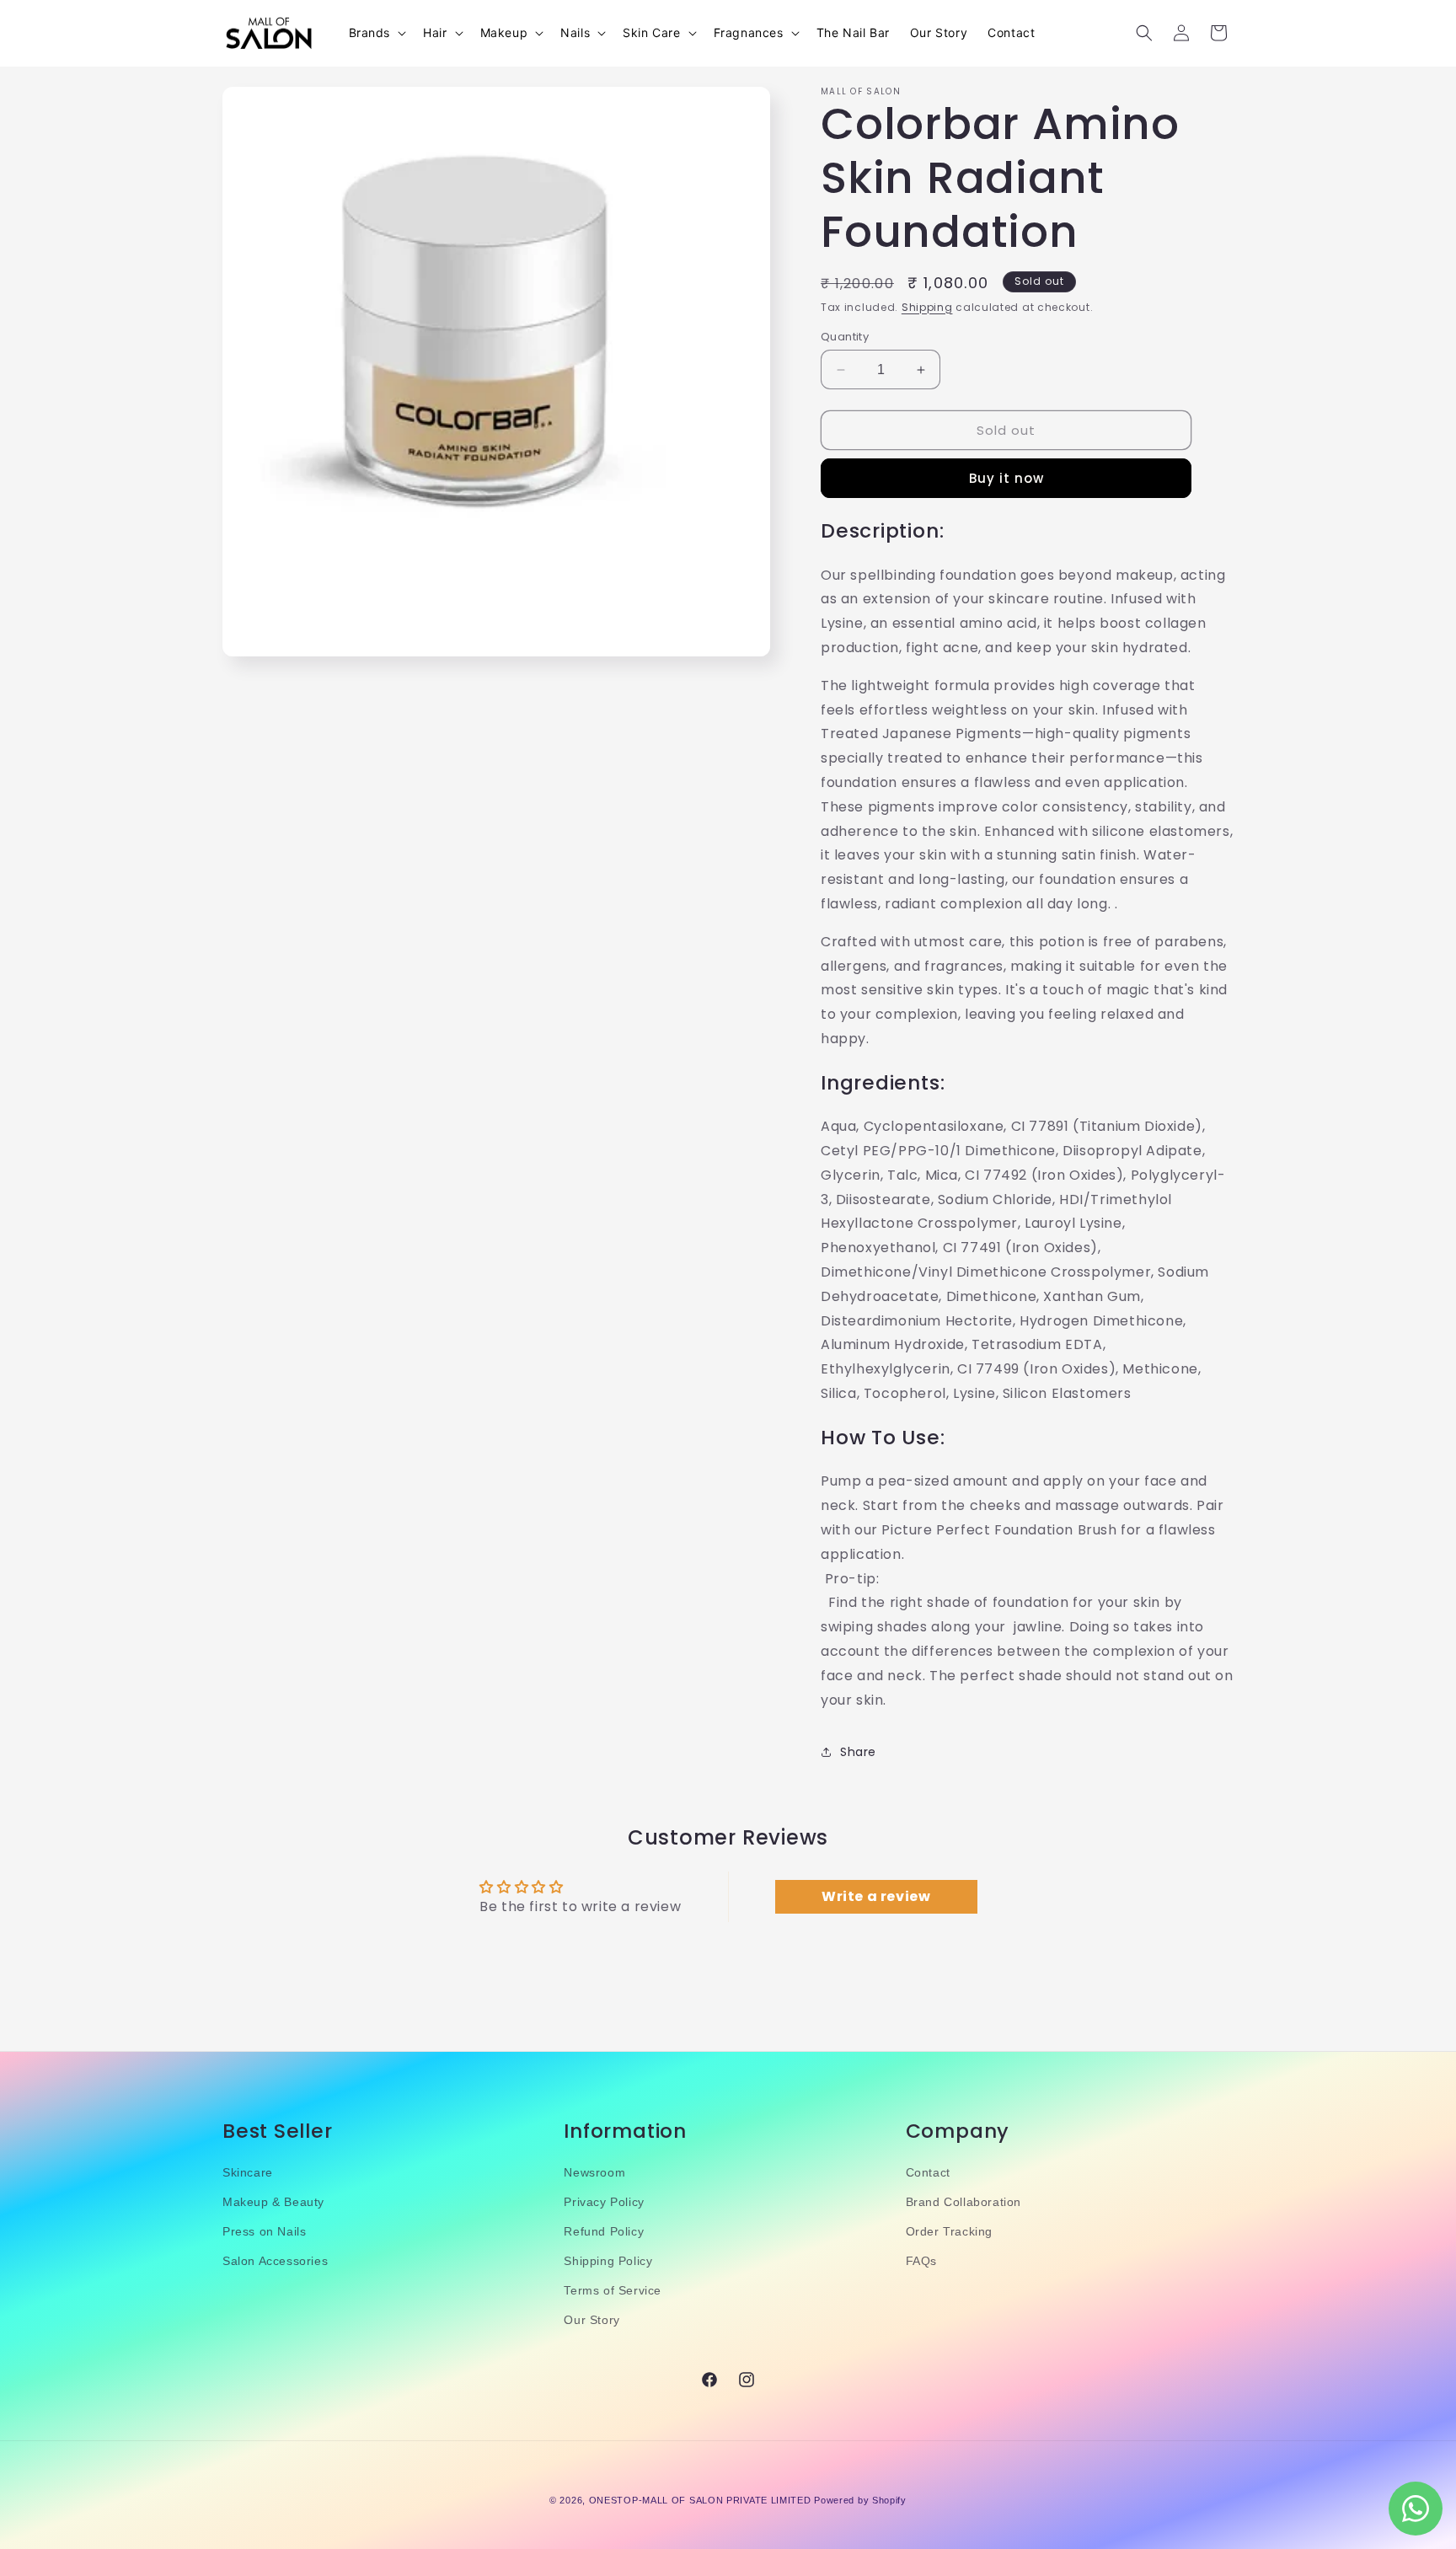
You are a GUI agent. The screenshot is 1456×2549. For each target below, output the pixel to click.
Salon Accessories (275, 2261)
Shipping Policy (608, 2261)
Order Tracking (949, 2231)
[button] (376, 33)
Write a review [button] (876, 1897)
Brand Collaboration (964, 2202)
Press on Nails (264, 2231)
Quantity (845, 337)
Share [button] (858, 1752)
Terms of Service (613, 2291)
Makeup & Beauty (273, 2202)
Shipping (927, 307)
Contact (928, 2172)
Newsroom (594, 2172)
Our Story (591, 2321)
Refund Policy (604, 2231)
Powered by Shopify (860, 2500)
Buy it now (1006, 478)
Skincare (248, 2172)
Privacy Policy (604, 2202)
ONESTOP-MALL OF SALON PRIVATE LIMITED (700, 2500)
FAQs (921, 2261)
